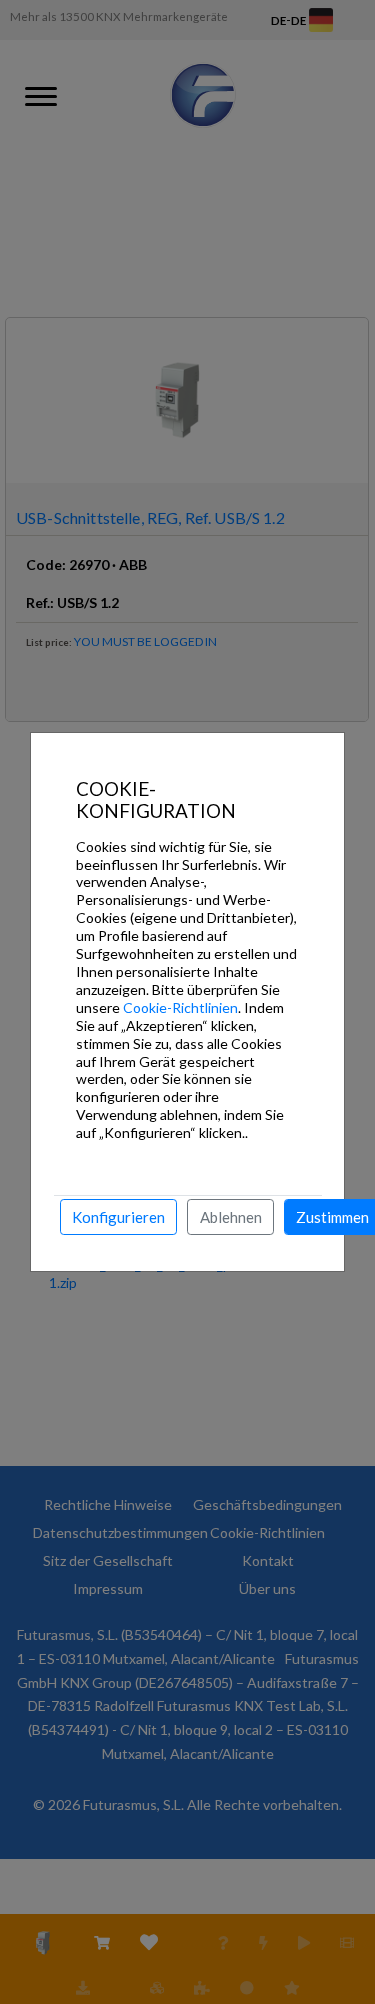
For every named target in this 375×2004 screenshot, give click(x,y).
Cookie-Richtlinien (180, 1007)
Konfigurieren (118, 1217)
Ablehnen (231, 1217)
